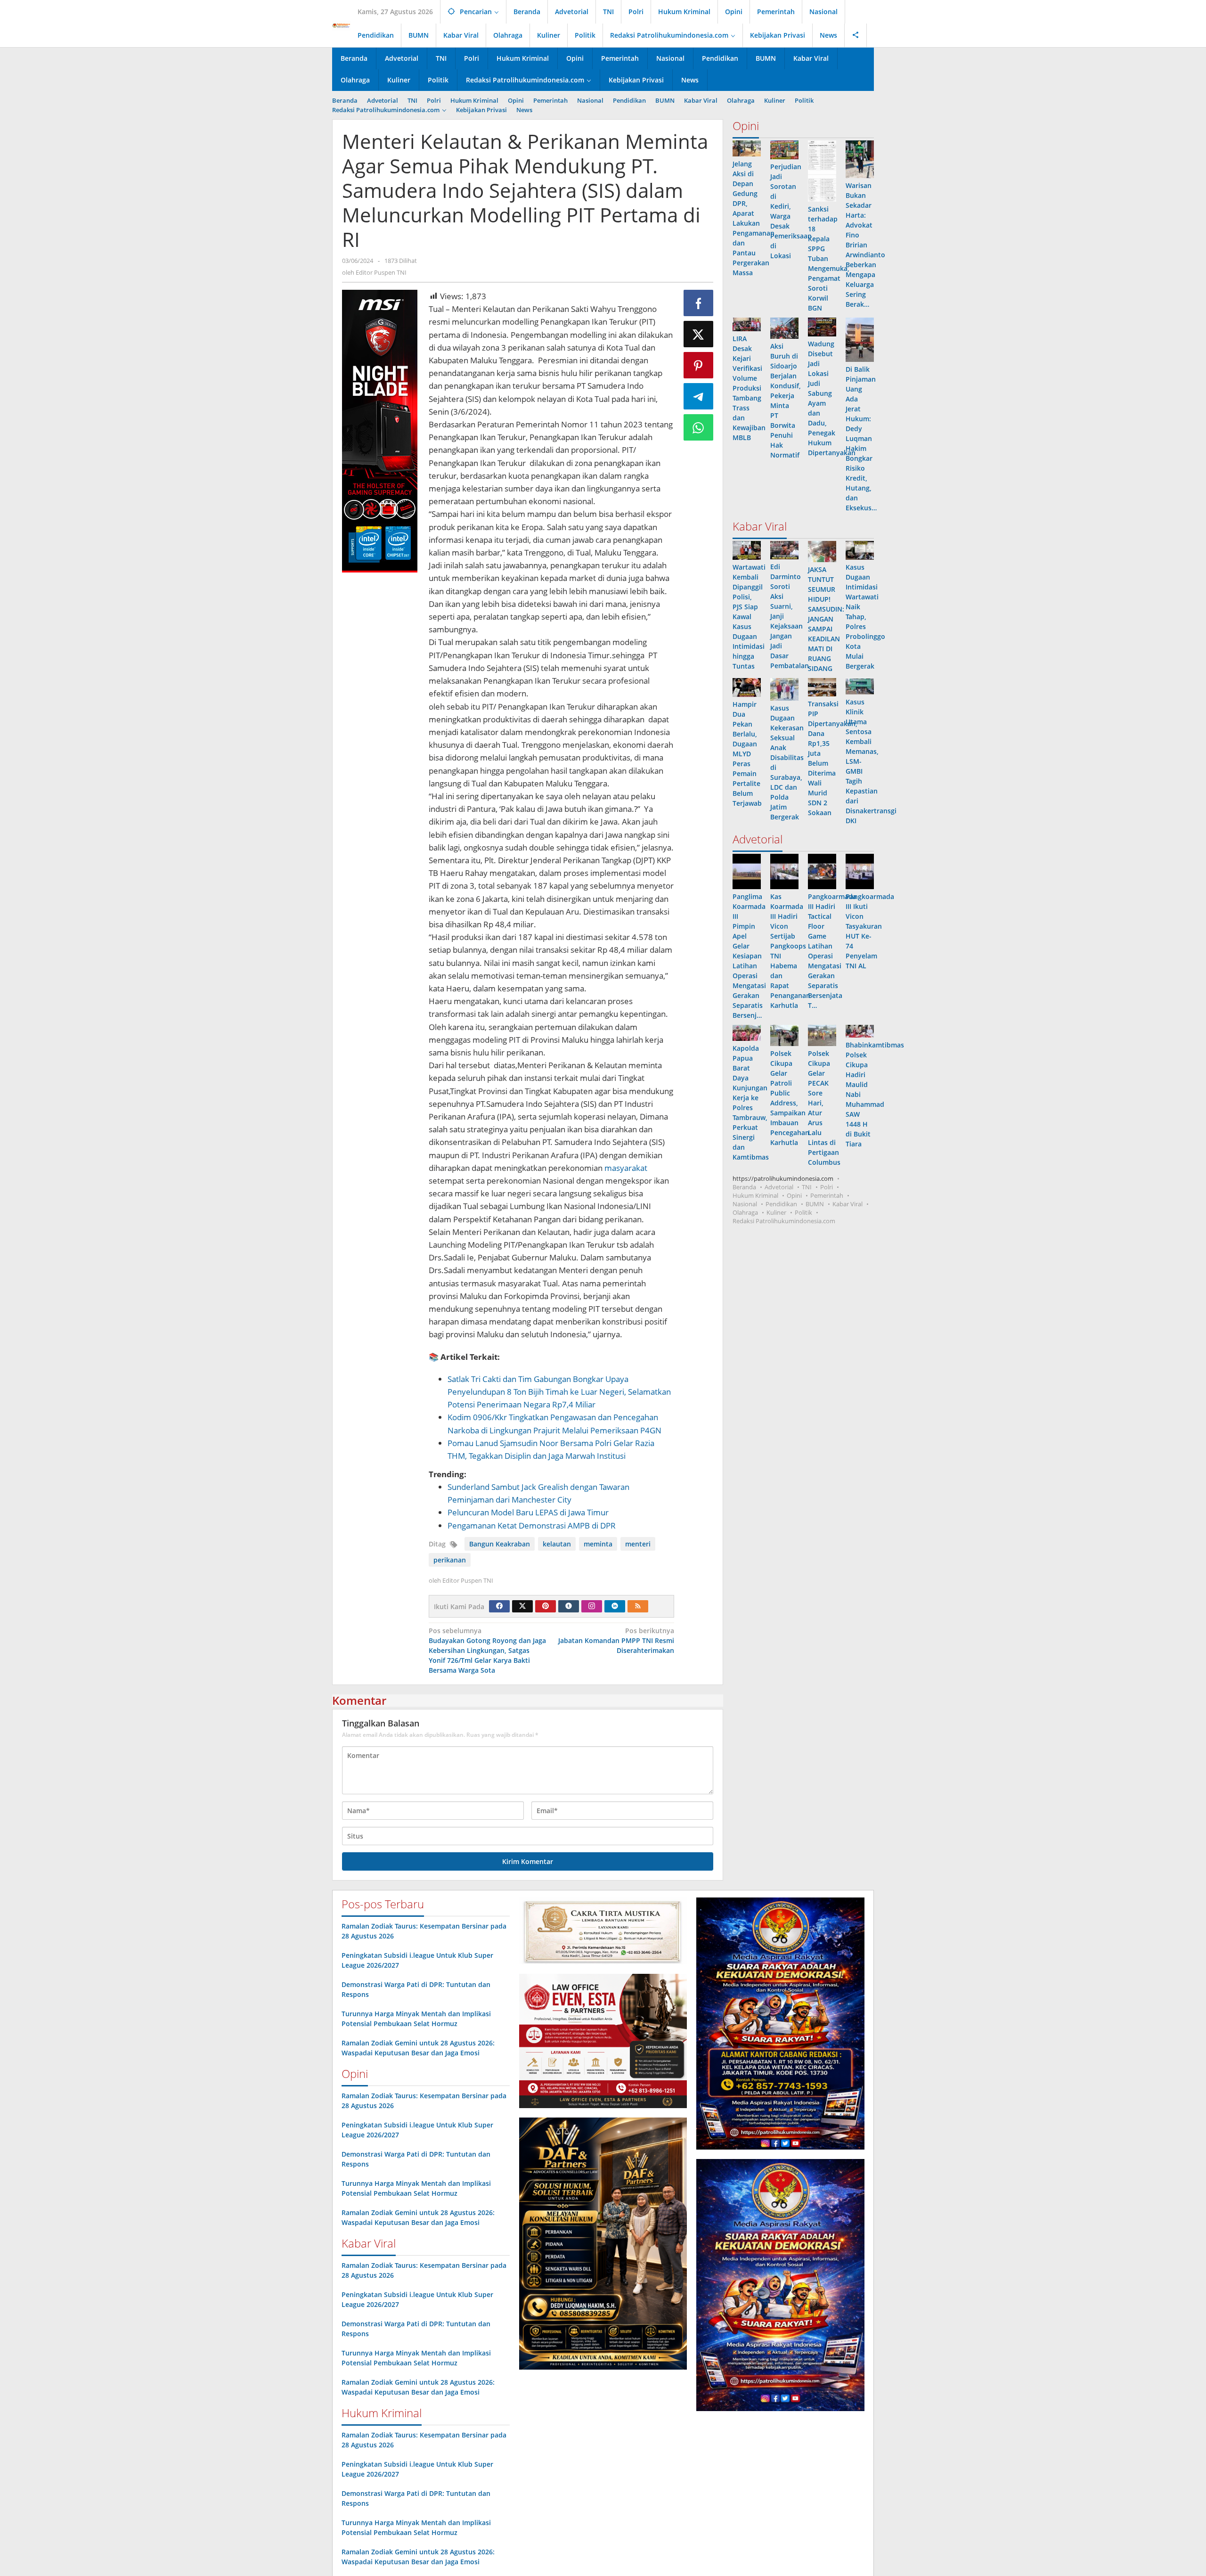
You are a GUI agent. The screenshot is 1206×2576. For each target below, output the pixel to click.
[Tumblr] (569, 1606)
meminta (598, 1544)
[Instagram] (592, 1606)
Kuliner (776, 1212)
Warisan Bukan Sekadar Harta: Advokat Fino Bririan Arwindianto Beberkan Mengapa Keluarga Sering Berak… (865, 245)
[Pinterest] (546, 1606)
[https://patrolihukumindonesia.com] (341, 25)
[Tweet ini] (699, 334)
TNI (807, 1187)
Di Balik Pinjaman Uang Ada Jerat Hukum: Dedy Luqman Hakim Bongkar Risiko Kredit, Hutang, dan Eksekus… (861, 438)
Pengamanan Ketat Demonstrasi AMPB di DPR (532, 1525)
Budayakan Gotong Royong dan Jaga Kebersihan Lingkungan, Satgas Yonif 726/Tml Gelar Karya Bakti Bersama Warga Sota (487, 1650)
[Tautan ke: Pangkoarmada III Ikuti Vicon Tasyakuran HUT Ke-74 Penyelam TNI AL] (860, 871)
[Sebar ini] (699, 303)
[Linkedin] (615, 1606)
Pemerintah (827, 1195)
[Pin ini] (699, 365)
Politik (803, 1212)
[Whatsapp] (699, 427)
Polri (827, 1187)
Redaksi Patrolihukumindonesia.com (784, 1221)
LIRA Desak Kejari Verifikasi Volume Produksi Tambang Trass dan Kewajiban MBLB (749, 388)
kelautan (557, 1544)
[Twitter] (522, 1606)
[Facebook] (499, 1606)
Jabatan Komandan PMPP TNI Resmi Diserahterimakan (616, 1640)
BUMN (815, 1204)
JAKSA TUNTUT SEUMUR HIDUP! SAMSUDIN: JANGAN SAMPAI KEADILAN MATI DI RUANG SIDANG (826, 619)
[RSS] (638, 1606)
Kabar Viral (847, 1204)
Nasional (745, 1204)
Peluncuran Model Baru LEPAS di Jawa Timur (528, 1512)
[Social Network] (856, 35)
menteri (638, 1544)
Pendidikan (781, 1204)
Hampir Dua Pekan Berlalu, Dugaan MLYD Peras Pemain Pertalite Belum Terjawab (747, 754)
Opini (794, 1195)
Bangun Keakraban (500, 1544)
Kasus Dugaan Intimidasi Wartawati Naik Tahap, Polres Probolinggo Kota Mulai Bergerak (865, 617)
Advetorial (779, 1187)
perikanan (450, 1560)
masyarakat (626, 1168)
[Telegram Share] (699, 396)
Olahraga (745, 1212)
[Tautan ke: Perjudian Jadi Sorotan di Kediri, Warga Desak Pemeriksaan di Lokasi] (784, 150)
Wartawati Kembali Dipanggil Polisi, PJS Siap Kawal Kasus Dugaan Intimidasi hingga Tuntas (749, 617)
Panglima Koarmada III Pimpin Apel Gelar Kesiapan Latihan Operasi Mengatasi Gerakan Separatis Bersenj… (749, 956)
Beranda (744, 1187)
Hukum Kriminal (755, 1195)
